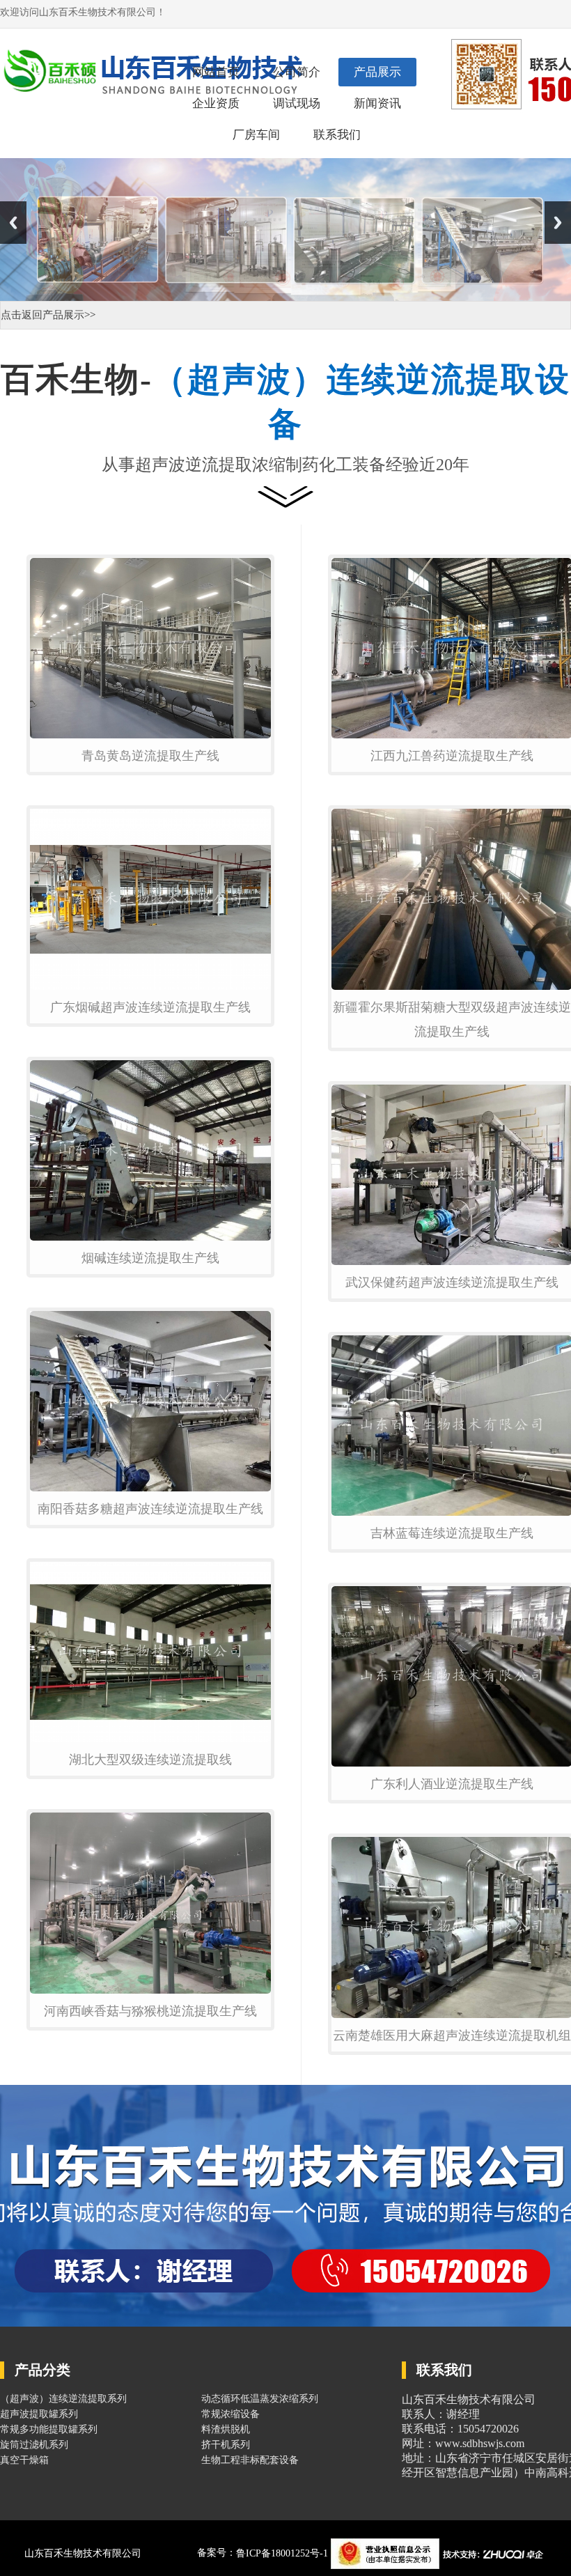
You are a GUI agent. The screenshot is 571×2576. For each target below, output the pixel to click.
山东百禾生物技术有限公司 (83, 2553)
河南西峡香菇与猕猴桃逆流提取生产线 (150, 2011)
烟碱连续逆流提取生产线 (150, 1258)
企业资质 (216, 103)
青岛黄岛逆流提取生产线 (150, 756)
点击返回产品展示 (42, 315)
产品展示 (377, 72)
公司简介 (297, 72)
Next (558, 223)
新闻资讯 (377, 103)
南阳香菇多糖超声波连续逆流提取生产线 (150, 1509)
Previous (13, 223)
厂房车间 (256, 135)
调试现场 (297, 103)
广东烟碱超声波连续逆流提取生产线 (150, 1007)
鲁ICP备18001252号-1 (283, 2553)
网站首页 (216, 72)
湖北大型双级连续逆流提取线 (150, 1760)
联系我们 (337, 135)
